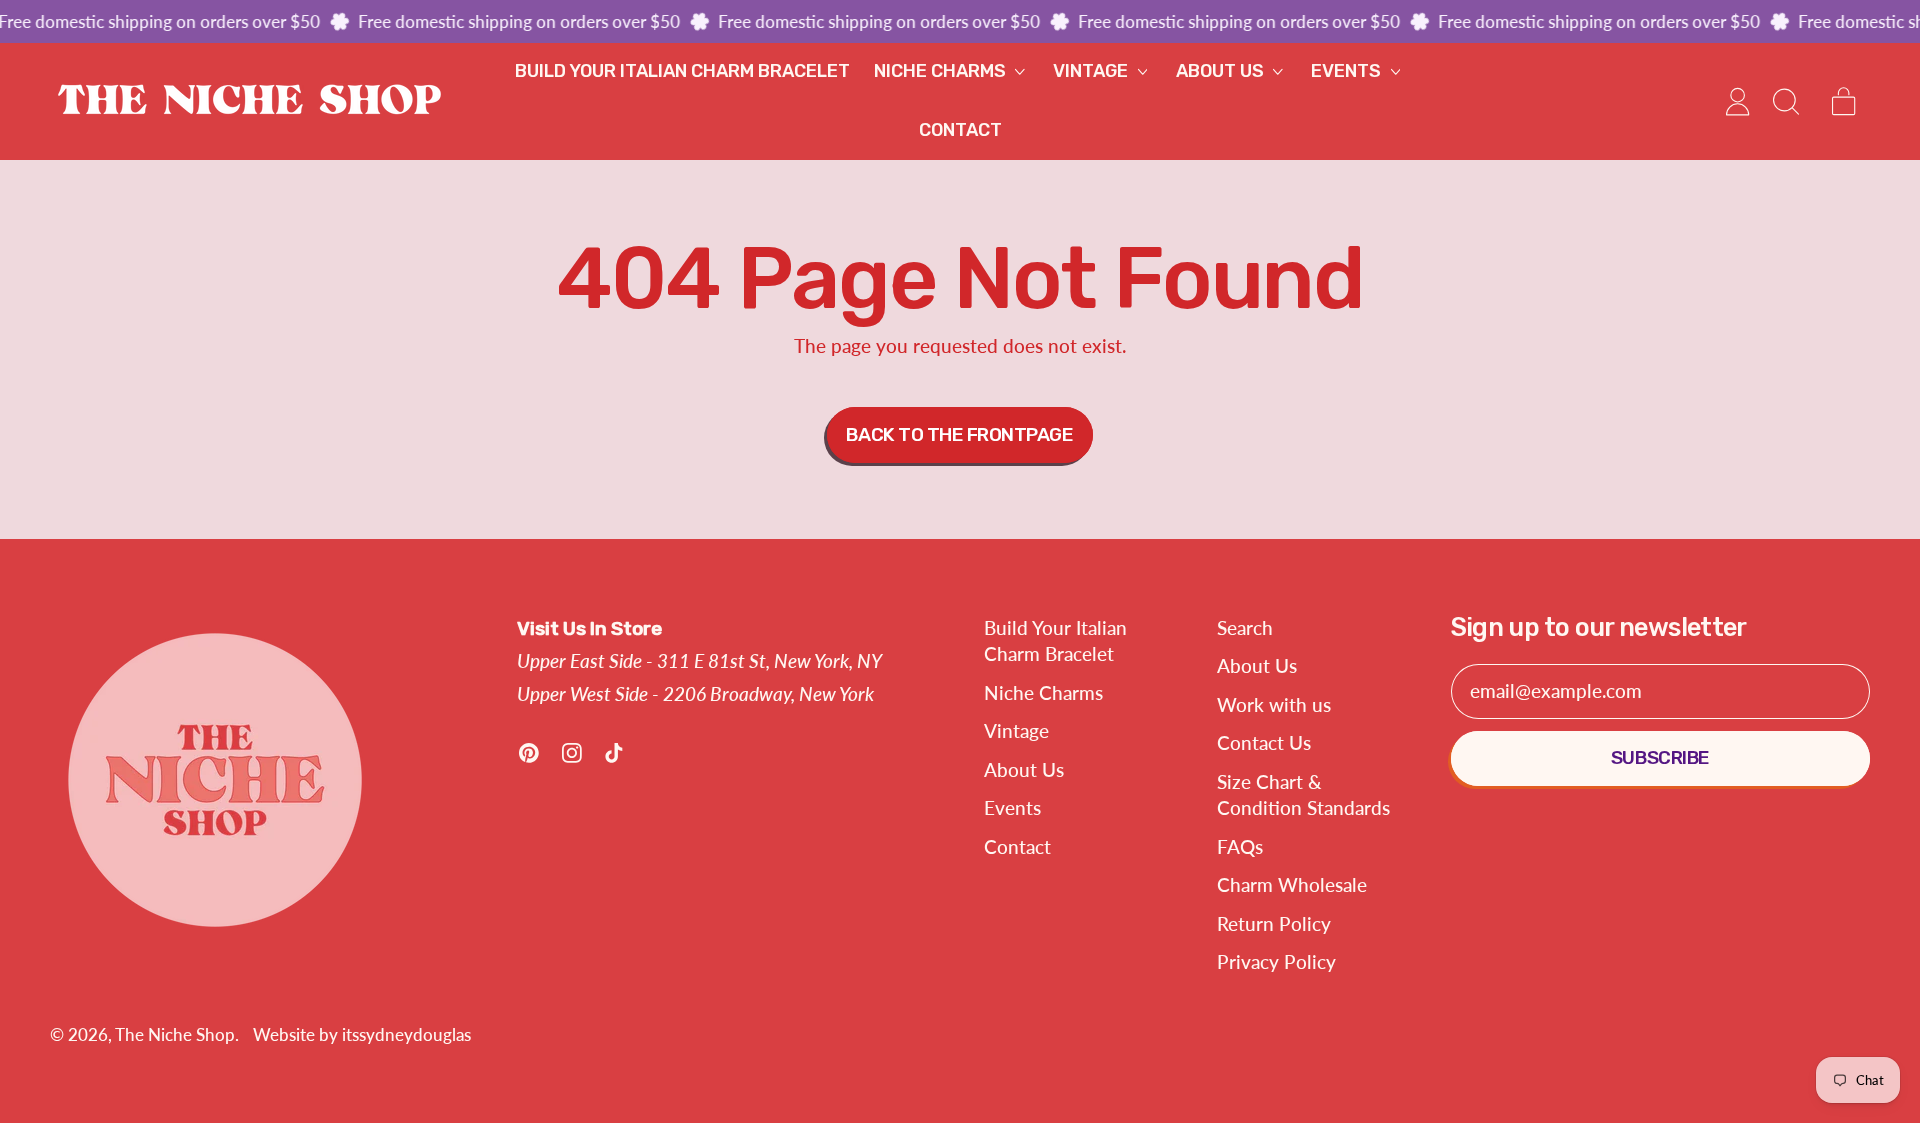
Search (1245, 627)
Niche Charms (1043, 692)
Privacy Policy (1276, 961)
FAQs (1240, 846)
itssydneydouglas (406, 1034)
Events (1012, 807)
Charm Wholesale (1292, 884)
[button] (1784, 101)
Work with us (1274, 704)
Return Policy (1274, 923)
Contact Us (1264, 742)
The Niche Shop (175, 1034)
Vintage (1016, 730)
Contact (960, 130)
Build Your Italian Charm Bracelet (682, 71)
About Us (1024, 769)
